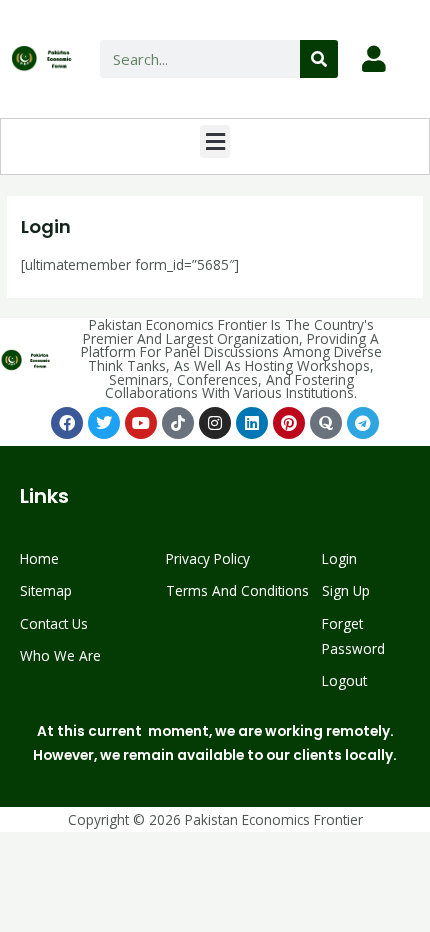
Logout (344, 680)
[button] (215, 141)
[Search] (319, 59)
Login (339, 558)
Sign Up (346, 590)
